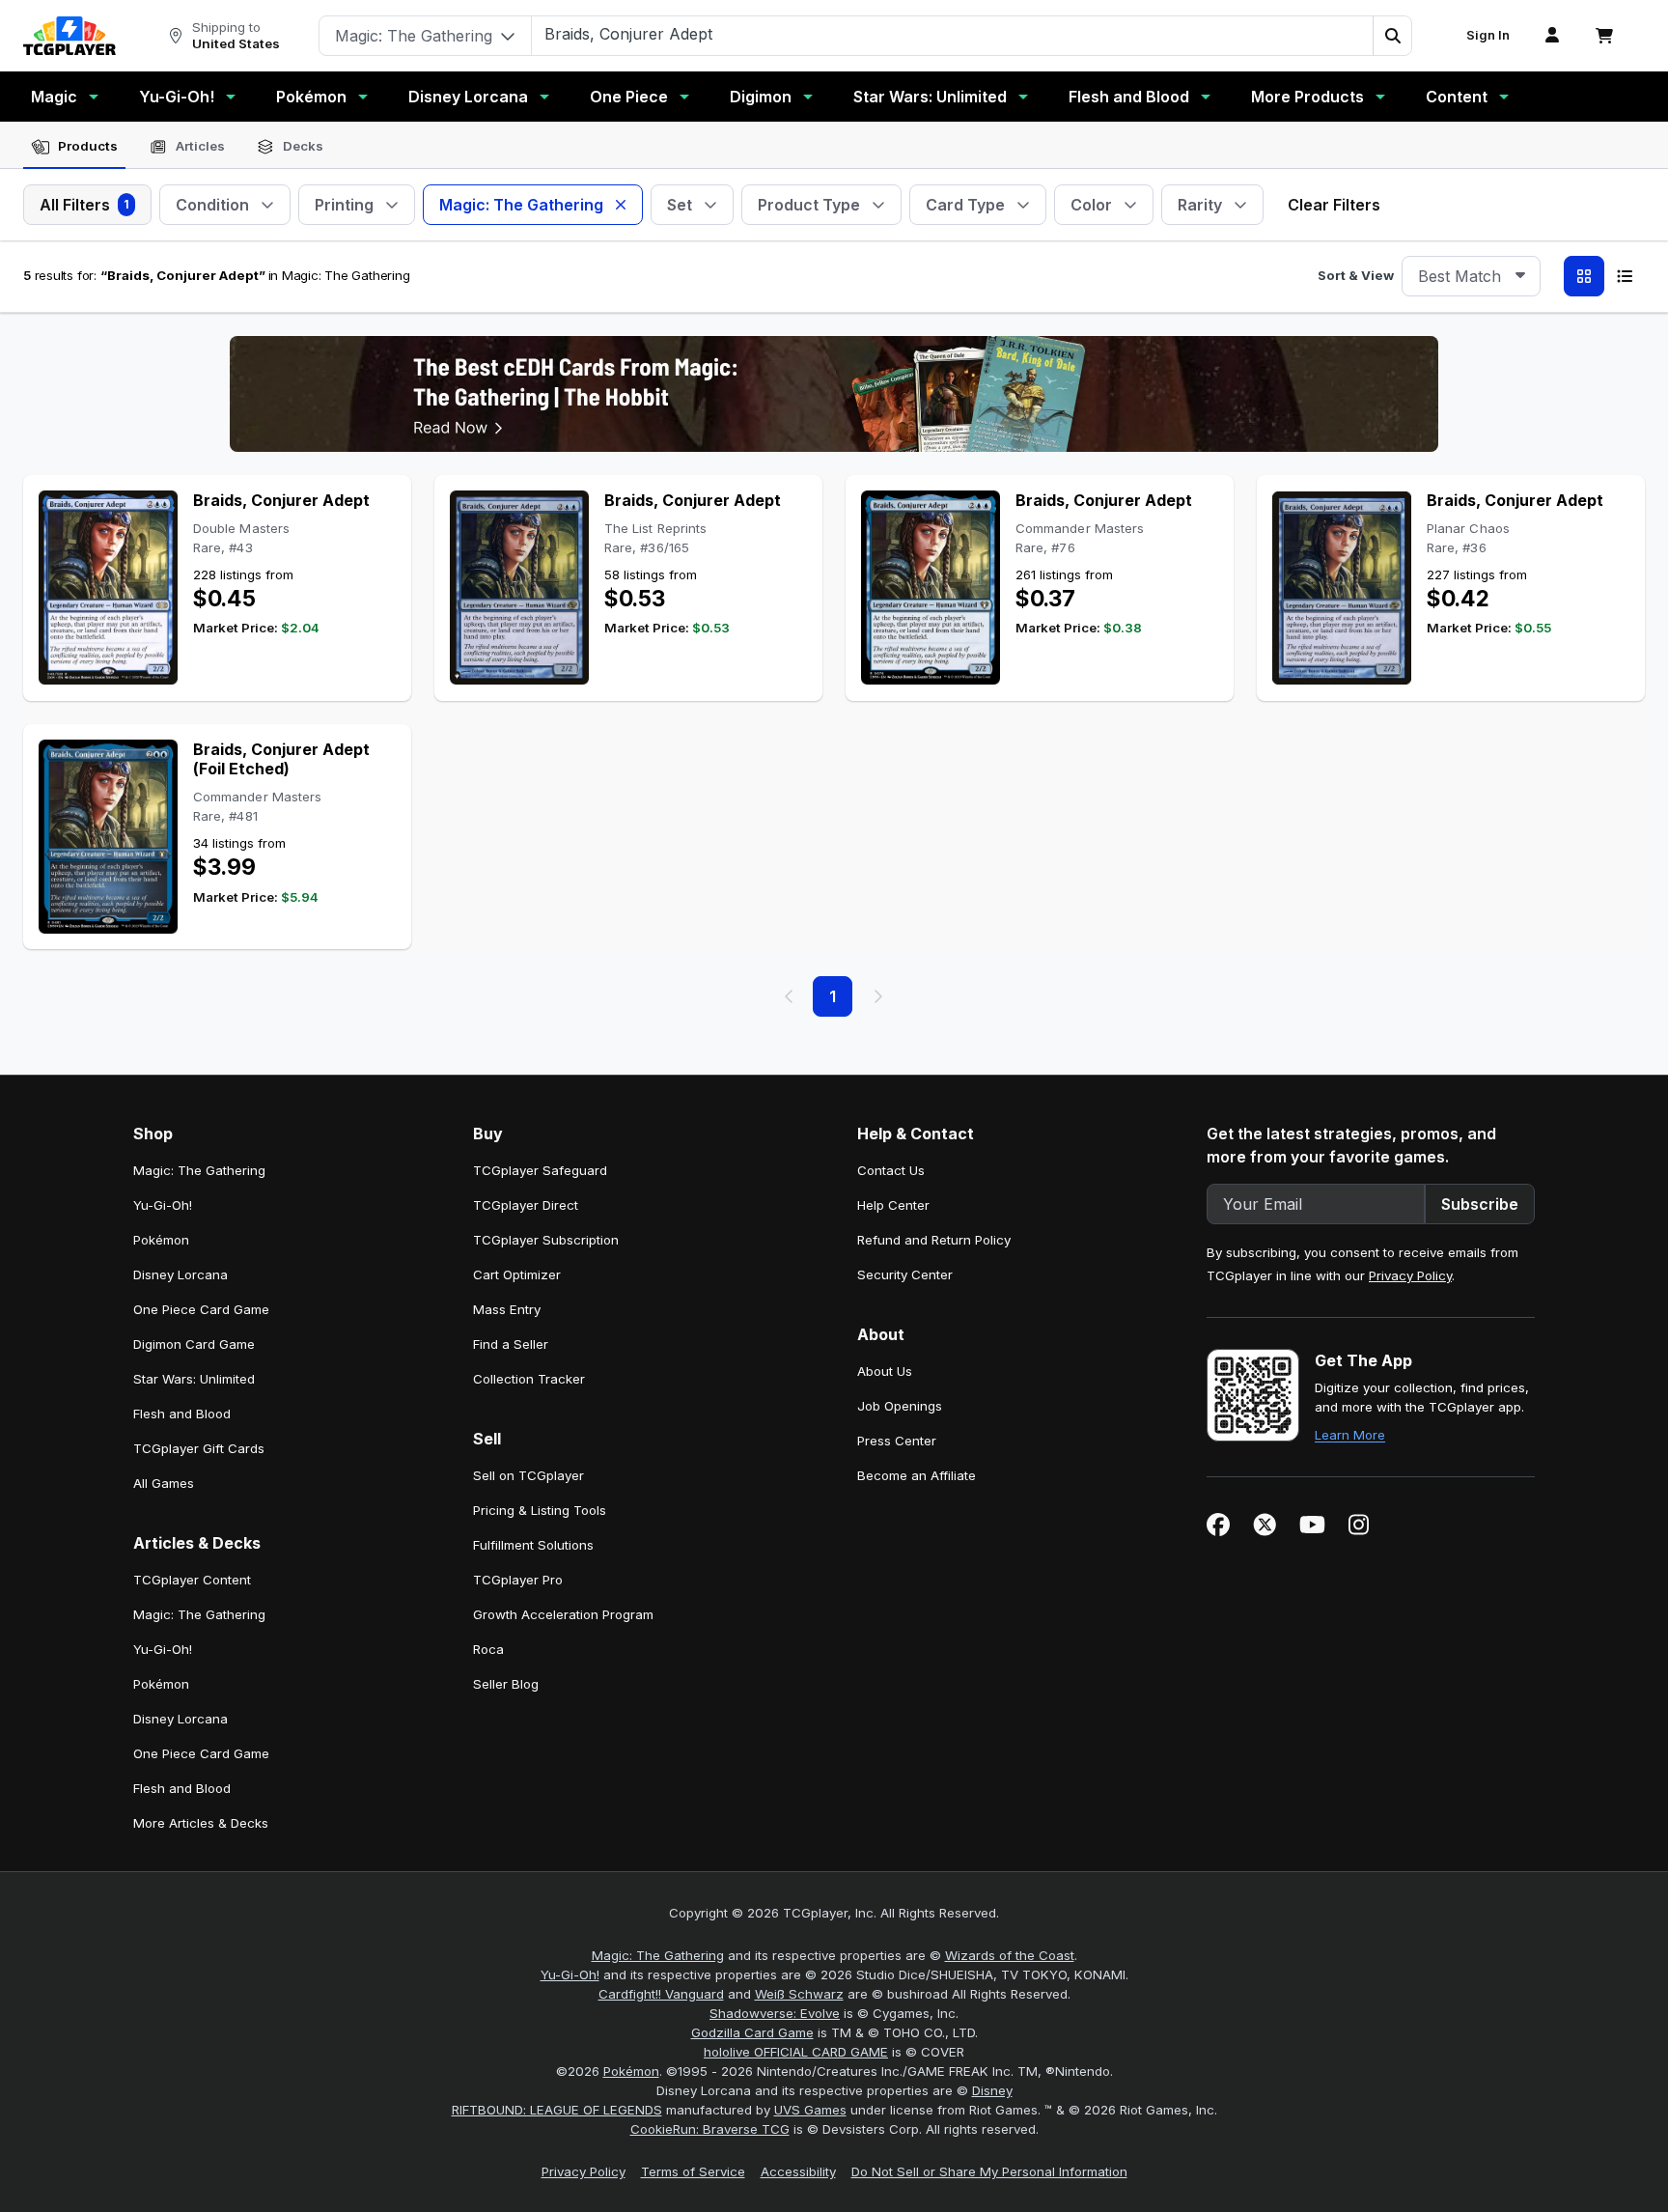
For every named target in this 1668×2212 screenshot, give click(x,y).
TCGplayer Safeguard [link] (540, 1170)
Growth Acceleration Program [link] (563, 1614)
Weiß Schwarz (799, 1994)
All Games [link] (164, 1483)
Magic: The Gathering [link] (199, 1170)
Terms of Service (693, 2171)
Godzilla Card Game (752, 2032)
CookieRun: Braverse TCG (710, 2129)
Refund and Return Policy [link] (934, 1240)
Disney (992, 2090)
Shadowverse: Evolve (775, 2013)
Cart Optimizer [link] (517, 1274)
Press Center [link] (897, 1441)
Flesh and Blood (1129, 97)
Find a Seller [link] (511, 1344)
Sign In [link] (1488, 35)
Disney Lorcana (468, 97)
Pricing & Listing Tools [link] (540, 1510)
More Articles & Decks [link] (201, 1823)
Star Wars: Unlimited (930, 97)
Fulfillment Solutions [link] (533, 1545)
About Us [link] (885, 1371)
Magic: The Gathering (658, 1955)
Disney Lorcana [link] (181, 1274)
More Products (1307, 97)
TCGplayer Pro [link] (518, 1580)
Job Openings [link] (900, 1406)
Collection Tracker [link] (529, 1379)
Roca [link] (488, 1649)
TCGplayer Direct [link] (526, 1205)
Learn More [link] (1350, 1435)
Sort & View (1356, 275)
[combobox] (1471, 276)
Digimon (761, 97)
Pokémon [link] (161, 1240)
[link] (69, 36)
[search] (953, 34)
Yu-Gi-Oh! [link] (163, 1205)
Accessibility (798, 2171)
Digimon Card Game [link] (194, 1344)
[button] (1392, 36)
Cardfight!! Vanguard (661, 1994)
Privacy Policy (1410, 1275)
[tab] (74, 147)
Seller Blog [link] (506, 1684)
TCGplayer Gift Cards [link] (199, 1448)
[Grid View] (1584, 276)
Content (1457, 97)
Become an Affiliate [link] (917, 1475)
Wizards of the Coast (1010, 1955)
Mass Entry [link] (507, 1309)
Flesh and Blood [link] (182, 1414)
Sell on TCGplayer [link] (528, 1475)
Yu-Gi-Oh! (177, 97)
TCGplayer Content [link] (192, 1580)
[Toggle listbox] (1520, 276)
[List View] (1625, 276)
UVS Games (810, 2110)
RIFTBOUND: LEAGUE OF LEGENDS (557, 2110)
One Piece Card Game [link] (201, 1309)
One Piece (629, 97)
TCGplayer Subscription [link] (546, 1240)
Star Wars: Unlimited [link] (194, 1379)
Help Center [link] (893, 1205)
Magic (54, 97)
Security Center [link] (905, 1274)
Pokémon (311, 97)
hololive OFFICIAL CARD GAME (796, 2052)
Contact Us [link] (891, 1170)
